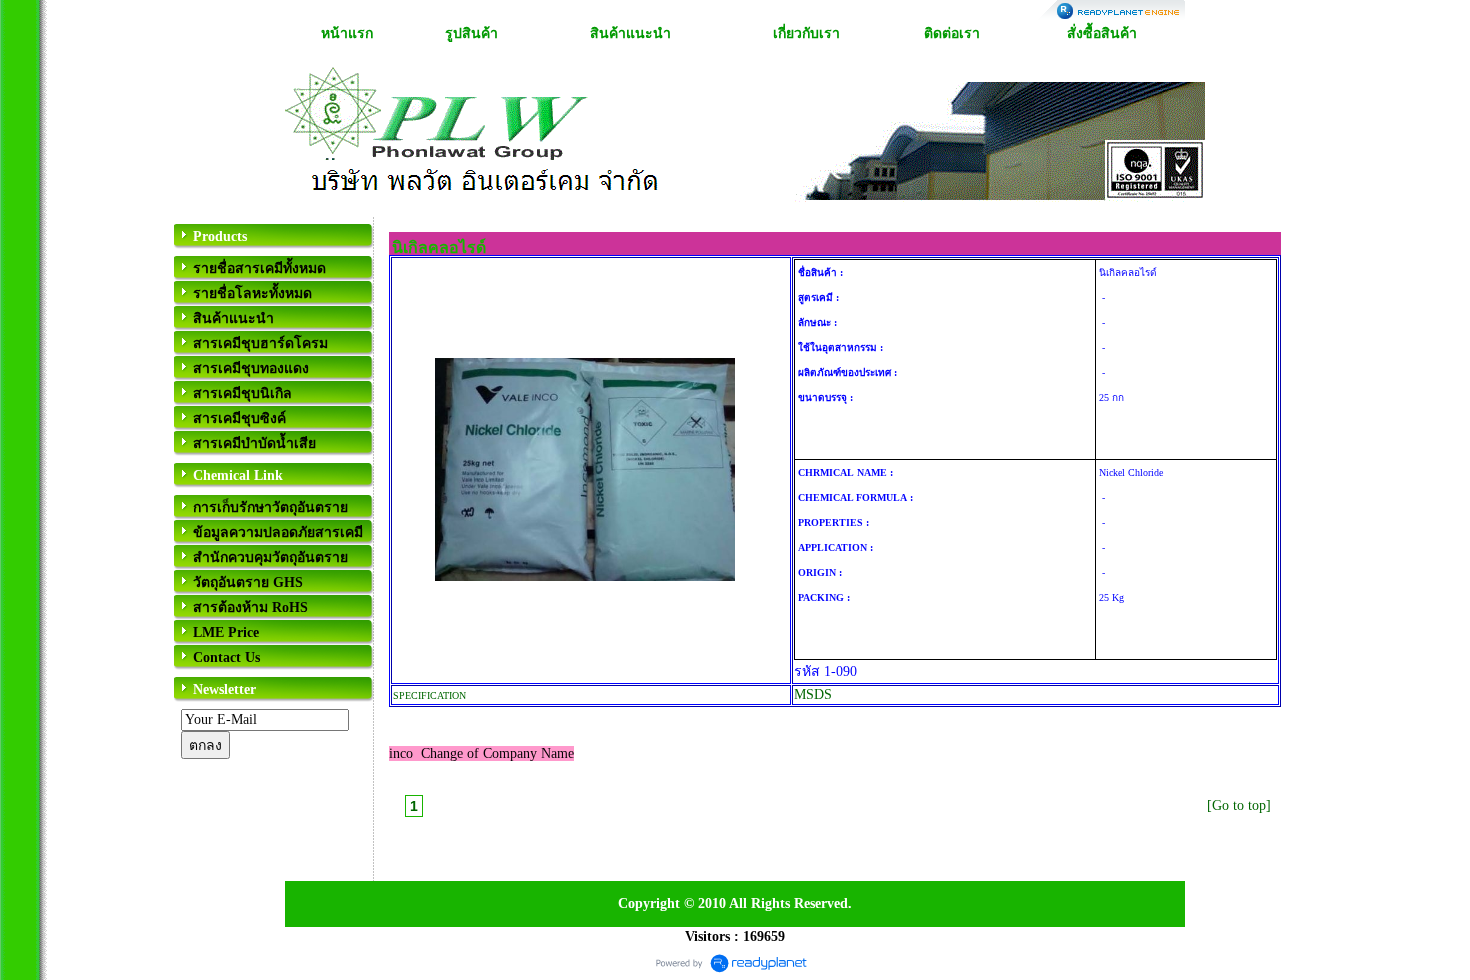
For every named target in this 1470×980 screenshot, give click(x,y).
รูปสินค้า (471, 33)
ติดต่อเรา (952, 33)
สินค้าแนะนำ (630, 33)
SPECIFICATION (429, 695)
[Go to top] (1239, 805)
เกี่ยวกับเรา (806, 33)
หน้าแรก (347, 33)
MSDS (813, 694)
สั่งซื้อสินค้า (1102, 33)
